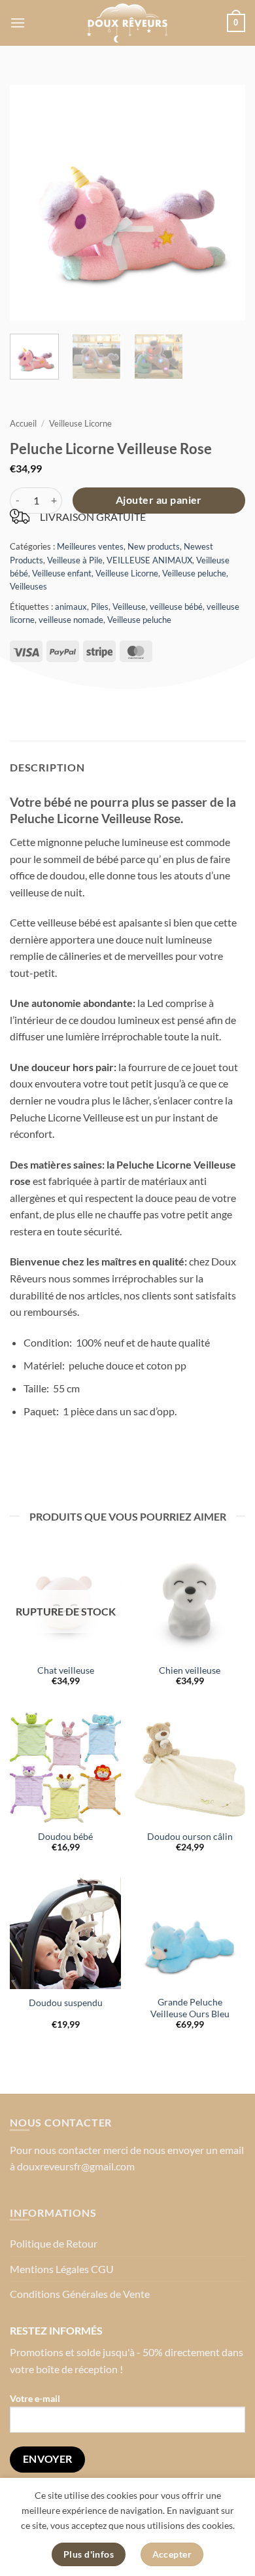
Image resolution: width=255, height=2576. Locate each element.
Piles (100, 607)
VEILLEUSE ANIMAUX (149, 560)
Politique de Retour (54, 2243)
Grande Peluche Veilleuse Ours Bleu (190, 2008)
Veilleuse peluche (194, 573)
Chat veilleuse (66, 1670)
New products (154, 546)
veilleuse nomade (71, 620)
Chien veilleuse (190, 1670)
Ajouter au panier (159, 500)
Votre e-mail (35, 2398)
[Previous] (31, 203)
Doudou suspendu (66, 2003)
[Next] (224, 203)
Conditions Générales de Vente (80, 2294)
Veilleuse (129, 607)
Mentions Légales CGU (62, 2269)
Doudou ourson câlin (190, 1837)
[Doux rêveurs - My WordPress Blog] (127, 23)
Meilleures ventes (90, 546)
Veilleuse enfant (62, 573)
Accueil (23, 423)
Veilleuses (28, 586)
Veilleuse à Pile (75, 560)
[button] (18, 23)
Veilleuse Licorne (80, 423)
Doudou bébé (65, 1837)
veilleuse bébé (176, 607)
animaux (71, 607)
